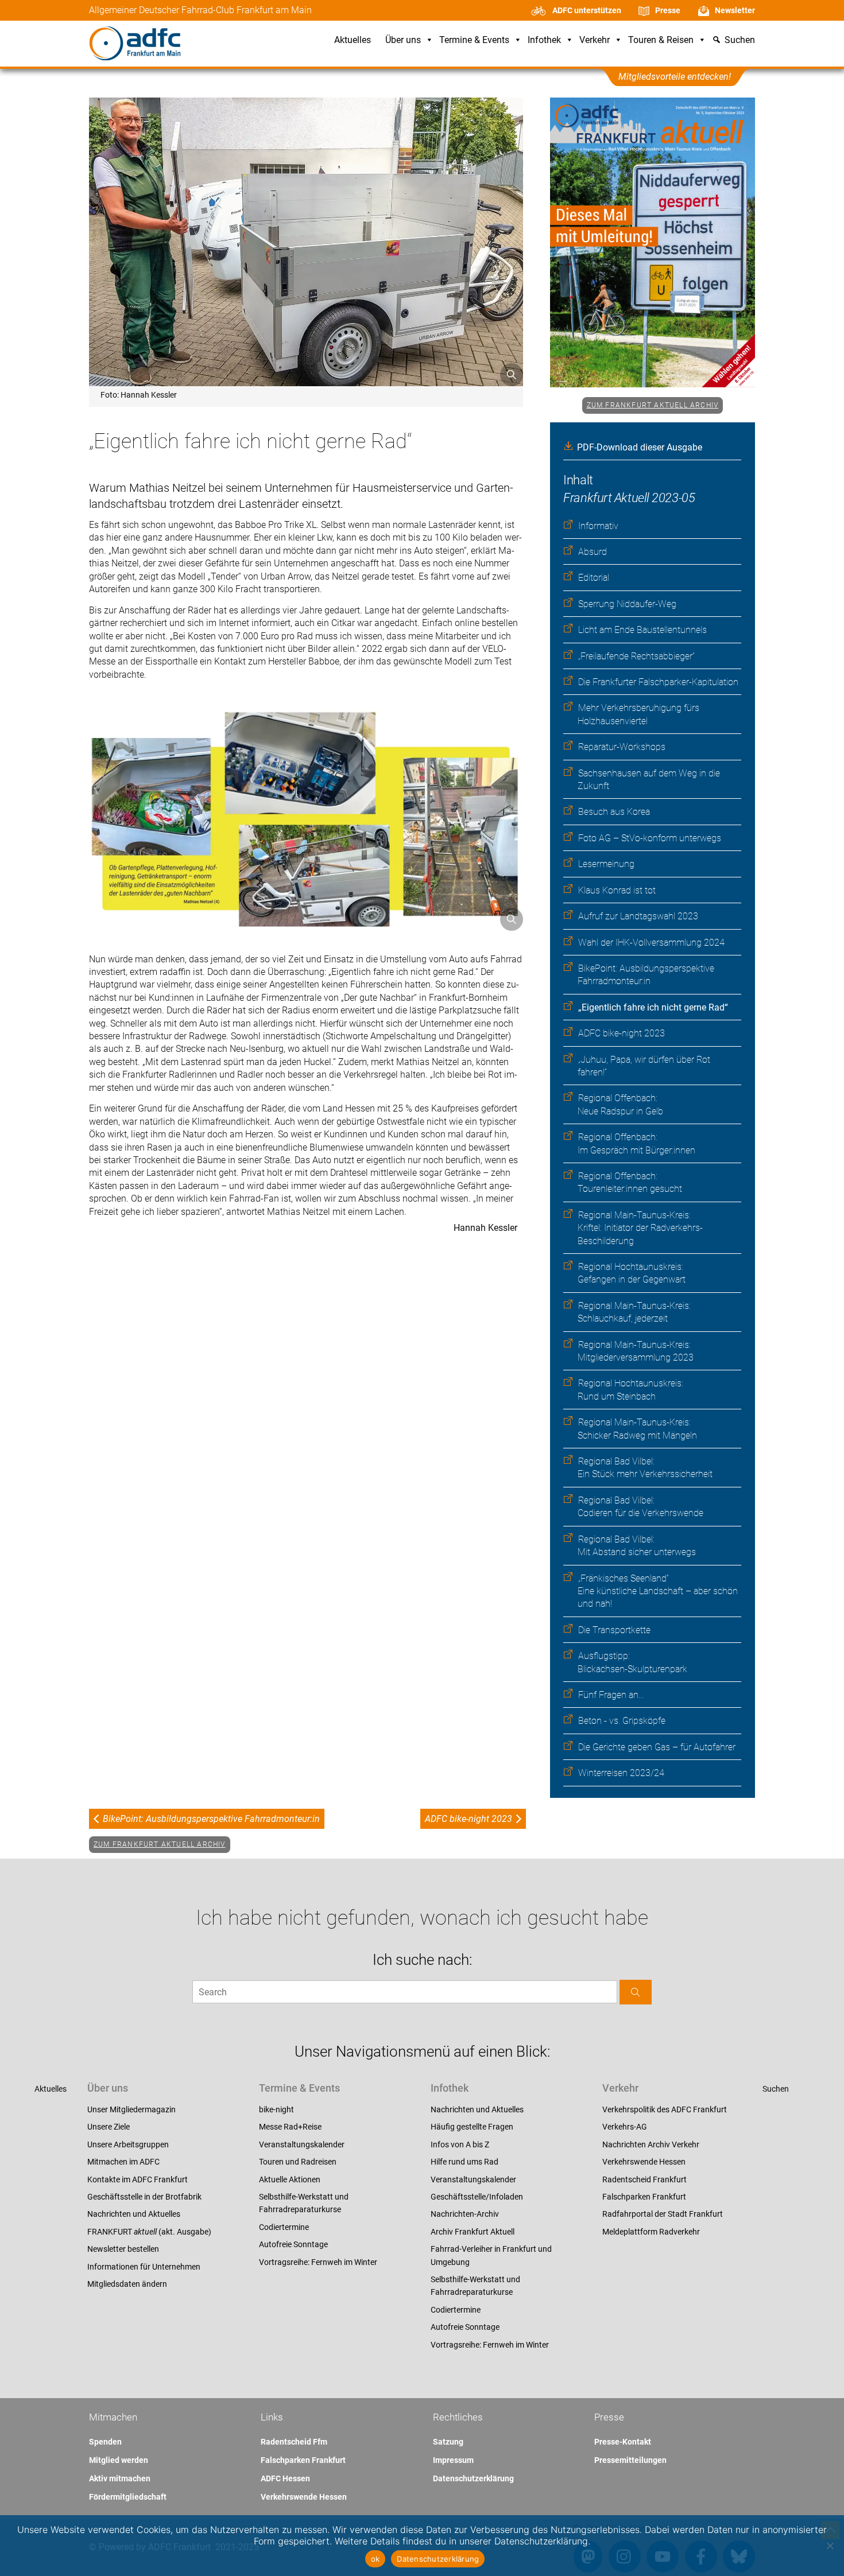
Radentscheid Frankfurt (644, 2179)
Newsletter (735, 10)
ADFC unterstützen (587, 10)
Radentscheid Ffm (294, 2442)
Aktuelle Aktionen (290, 2179)
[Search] (636, 1992)
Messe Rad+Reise (290, 2127)
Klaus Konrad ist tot (617, 890)
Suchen (776, 2089)
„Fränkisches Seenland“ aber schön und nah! (658, 1591)
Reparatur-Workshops (622, 747)
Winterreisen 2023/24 (621, 1773)
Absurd (593, 552)
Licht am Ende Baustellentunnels (642, 630)
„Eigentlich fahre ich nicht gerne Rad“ (653, 1007)
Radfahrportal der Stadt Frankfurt (663, 2214)
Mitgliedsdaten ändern (127, 2284)
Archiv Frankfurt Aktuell (473, 2232)
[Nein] (830, 2546)
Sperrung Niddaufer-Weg (627, 604)
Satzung (448, 2442)
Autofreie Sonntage (293, 2244)
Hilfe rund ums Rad (464, 2162)
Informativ (598, 526)
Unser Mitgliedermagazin (131, 2109)
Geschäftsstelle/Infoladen (477, 2197)
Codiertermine (284, 2227)
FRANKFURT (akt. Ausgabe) (149, 2232)
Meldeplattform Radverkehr (651, 2232)
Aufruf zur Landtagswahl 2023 (638, 916)
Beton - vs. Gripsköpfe (622, 1721)
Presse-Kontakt (623, 2442)
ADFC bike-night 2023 (622, 1033)
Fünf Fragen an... (611, 1695)
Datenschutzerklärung (473, 2478)
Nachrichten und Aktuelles (134, 2214)
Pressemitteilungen (630, 2460)
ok (375, 2559)
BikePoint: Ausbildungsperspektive (211, 1819)
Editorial (594, 578)
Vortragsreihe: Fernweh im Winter (318, 2262)
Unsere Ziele (109, 2127)
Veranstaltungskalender (302, 2144)
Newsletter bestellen (123, 2249)
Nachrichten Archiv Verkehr (651, 2144)
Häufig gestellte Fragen (472, 2127)
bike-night (276, 2109)
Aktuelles (353, 40)
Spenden (105, 2442)
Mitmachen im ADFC (123, 2162)
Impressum (453, 2460)
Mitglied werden (119, 2460)
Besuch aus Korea (614, 812)
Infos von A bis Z (460, 2144)
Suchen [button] (740, 40)
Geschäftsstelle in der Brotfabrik (144, 2197)
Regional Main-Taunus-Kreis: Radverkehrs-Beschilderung (640, 1228)
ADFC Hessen (285, 2478)
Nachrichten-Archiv (465, 2214)
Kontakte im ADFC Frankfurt (138, 2179)
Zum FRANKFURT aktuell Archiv (653, 405)
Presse (668, 10)
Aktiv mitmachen (120, 2478)
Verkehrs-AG (625, 2127)
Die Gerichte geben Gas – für (657, 1747)
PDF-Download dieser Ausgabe (640, 447)
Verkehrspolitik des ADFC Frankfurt (665, 2109)
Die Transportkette (614, 1630)
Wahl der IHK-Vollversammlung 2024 (651, 943)
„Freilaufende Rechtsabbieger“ (636, 656)
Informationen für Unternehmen (144, 2267)
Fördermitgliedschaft (128, 2497)
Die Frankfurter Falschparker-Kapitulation (658, 682)
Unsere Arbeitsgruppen (128, 2144)
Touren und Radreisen (298, 2162)
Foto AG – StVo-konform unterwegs (650, 838)
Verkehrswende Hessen (644, 2162)
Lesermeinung (606, 864)
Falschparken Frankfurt (644, 2197)
